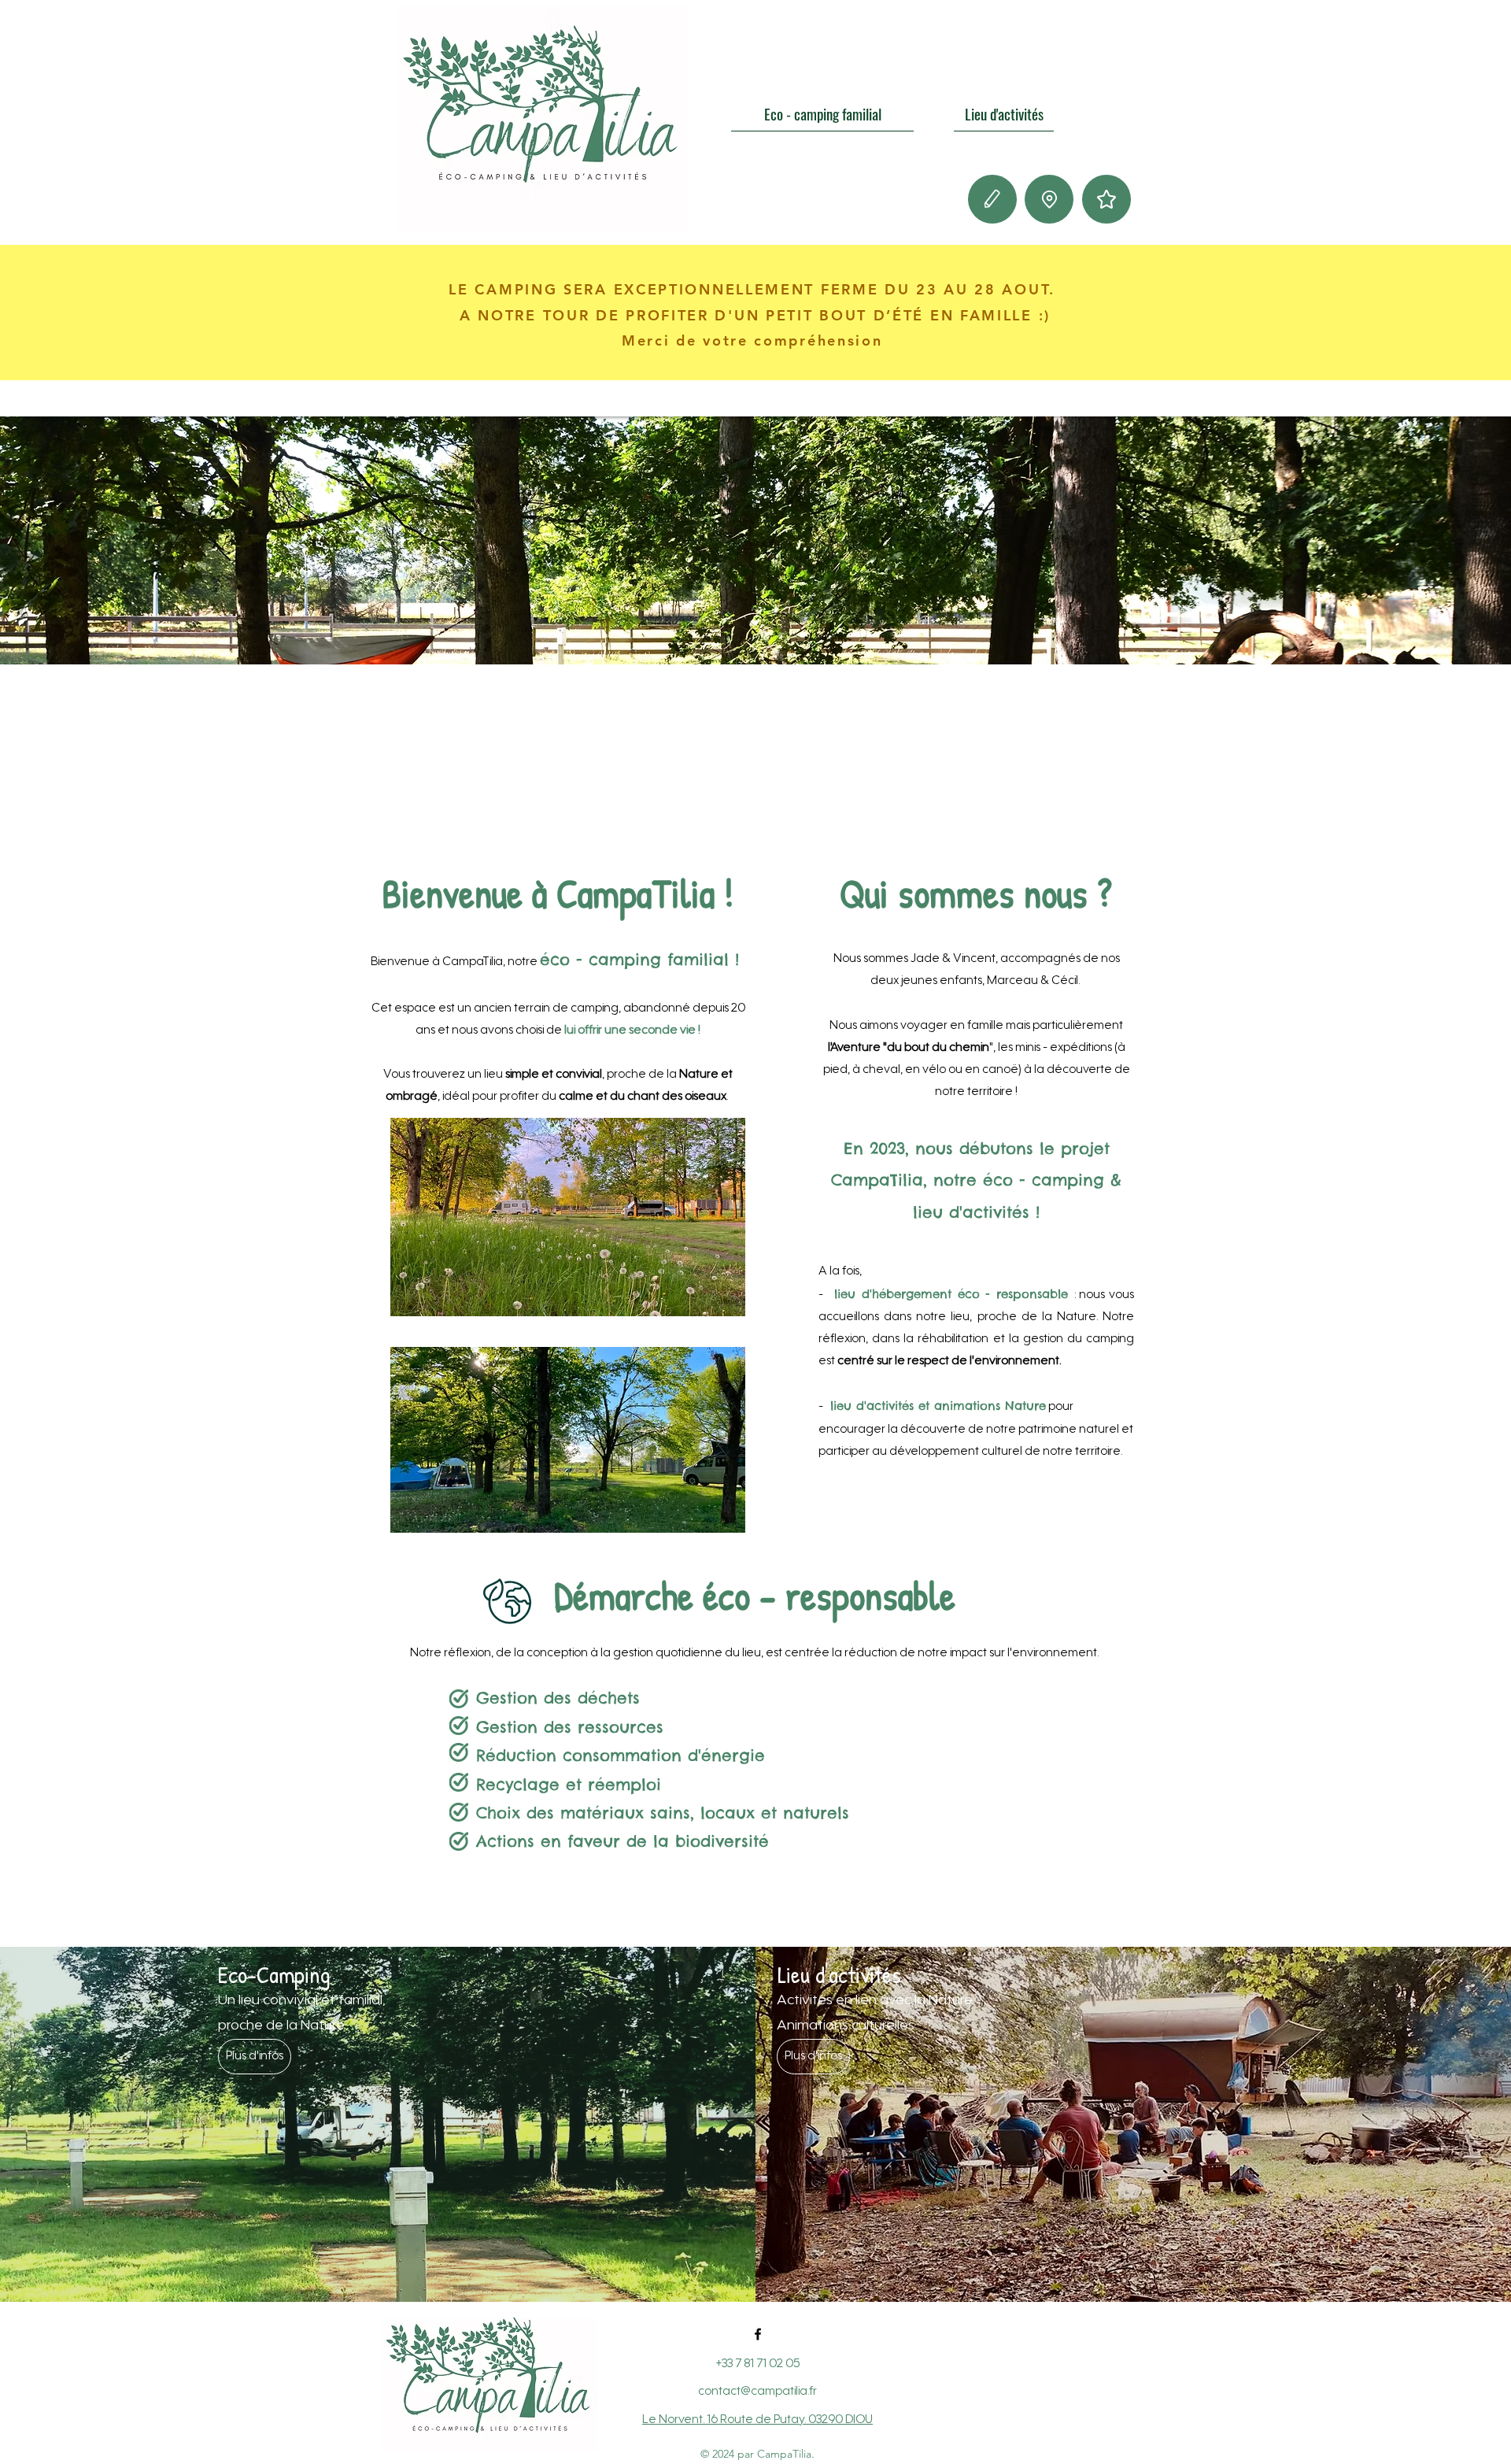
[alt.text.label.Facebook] (758, 2334)
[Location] (1049, 199)
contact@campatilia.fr (757, 2392)
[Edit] (992, 199)
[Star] (1106, 199)
